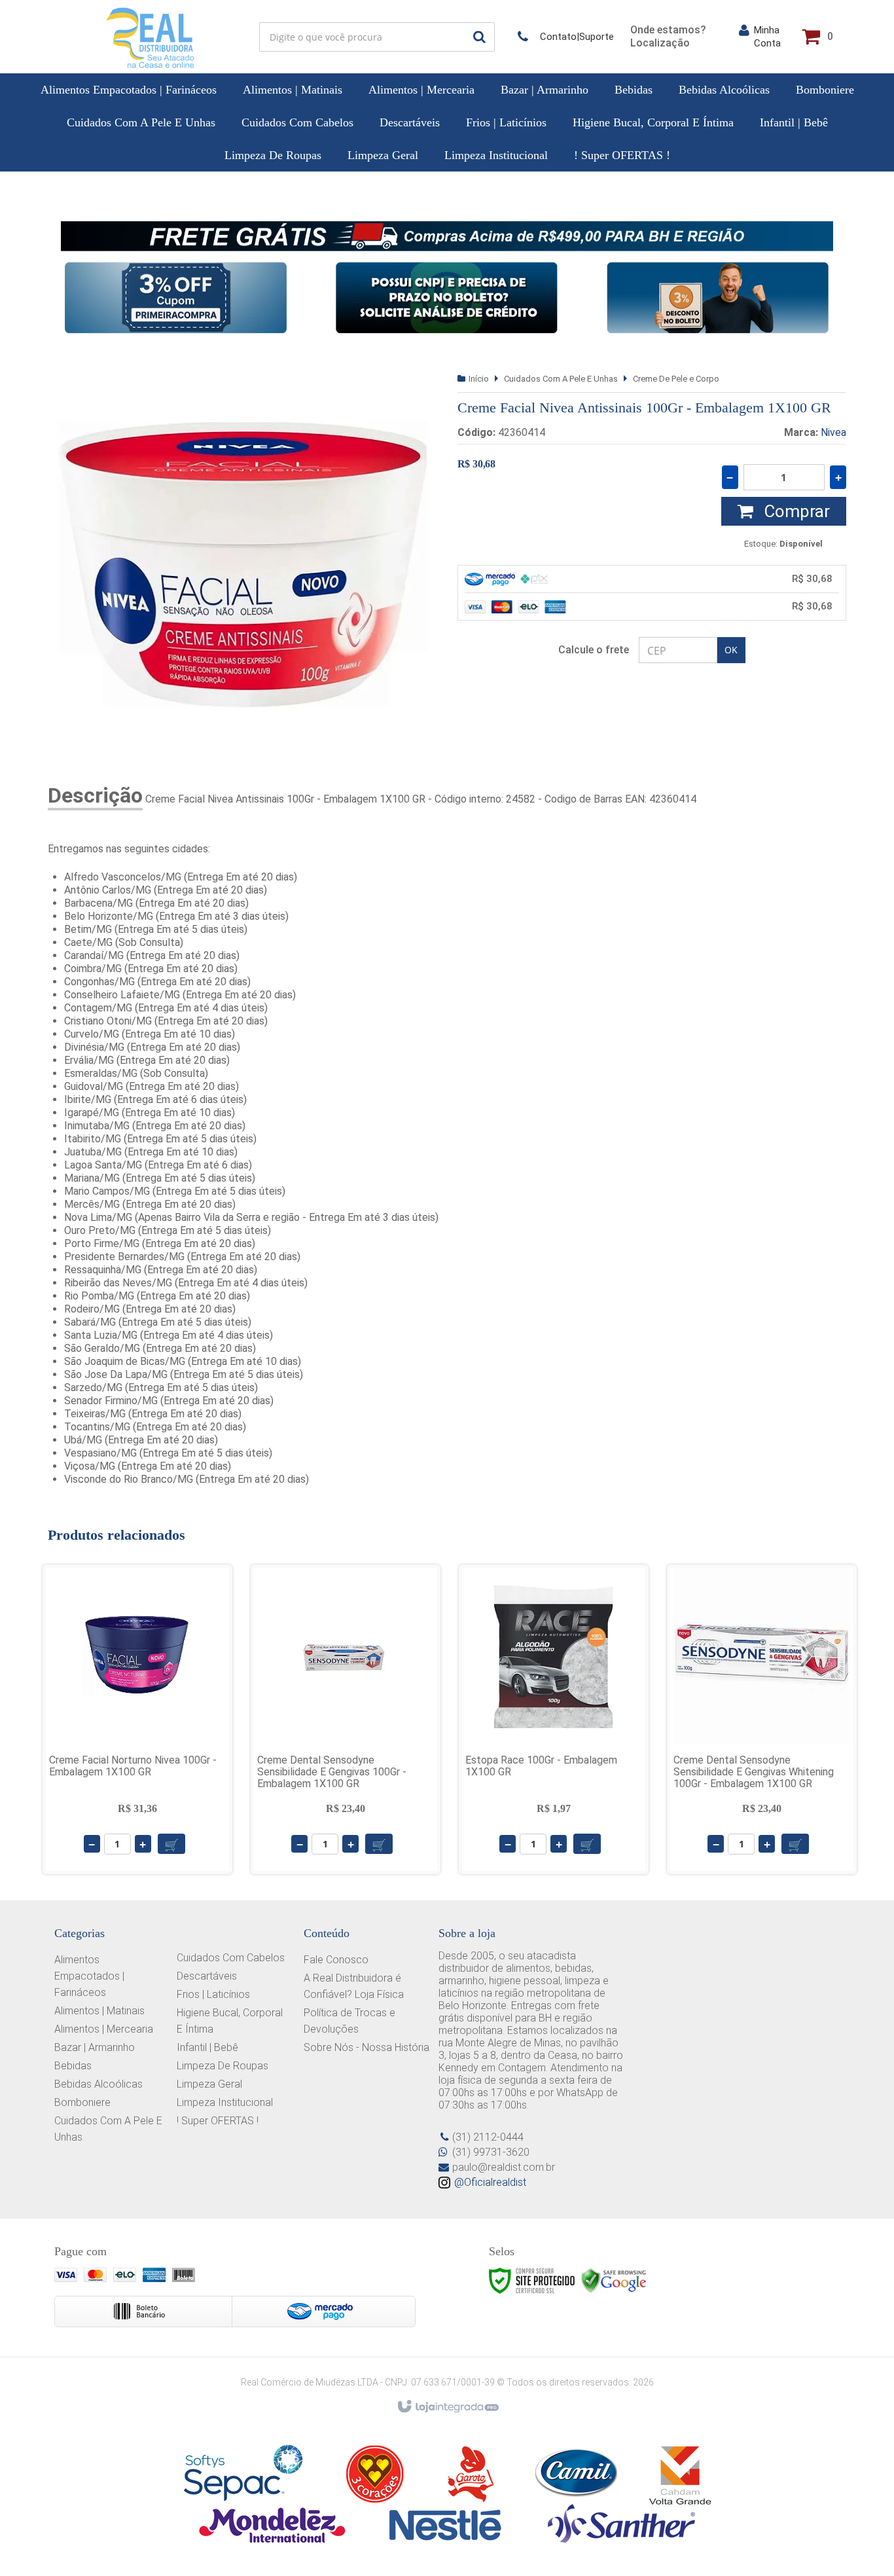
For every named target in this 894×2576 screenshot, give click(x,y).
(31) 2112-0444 (488, 2137)
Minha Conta (767, 37)
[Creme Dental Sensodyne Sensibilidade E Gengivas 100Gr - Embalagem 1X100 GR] (346, 1719)
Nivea (833, 432)
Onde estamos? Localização (668, 36)
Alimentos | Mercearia (104, 2029)
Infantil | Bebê (207, 2047)
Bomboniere (82, 2102)
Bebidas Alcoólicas (98, 2084)
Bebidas (73, 2066)
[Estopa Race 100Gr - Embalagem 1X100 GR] (554, 1719)
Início (479, 379)
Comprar (795, 511)
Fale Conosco (336, 1960)
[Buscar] (479, 37)
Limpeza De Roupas (223, 2066)
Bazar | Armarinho (95, 2047)
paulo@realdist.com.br (504, 2167)
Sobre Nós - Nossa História (367, 2047)
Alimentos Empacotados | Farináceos (89, 1976)
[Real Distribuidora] (150, 37)
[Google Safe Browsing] (614, 2280)
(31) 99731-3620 (491, 2152)
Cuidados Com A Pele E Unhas (561, 379)
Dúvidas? (566, 37)
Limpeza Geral (209, 2084)
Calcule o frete (594, 650)
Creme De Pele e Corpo (676, 379)
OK (731, 650)
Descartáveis (207, 1976)
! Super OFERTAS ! (218, 2121)
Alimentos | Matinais (99, 2011)
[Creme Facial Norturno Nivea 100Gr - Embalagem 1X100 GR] (137, 1719)
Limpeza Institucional (225, 2102)
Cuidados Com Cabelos (231, 1958)
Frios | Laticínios (213, 1994)
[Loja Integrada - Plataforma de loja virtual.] (447, 2407)
